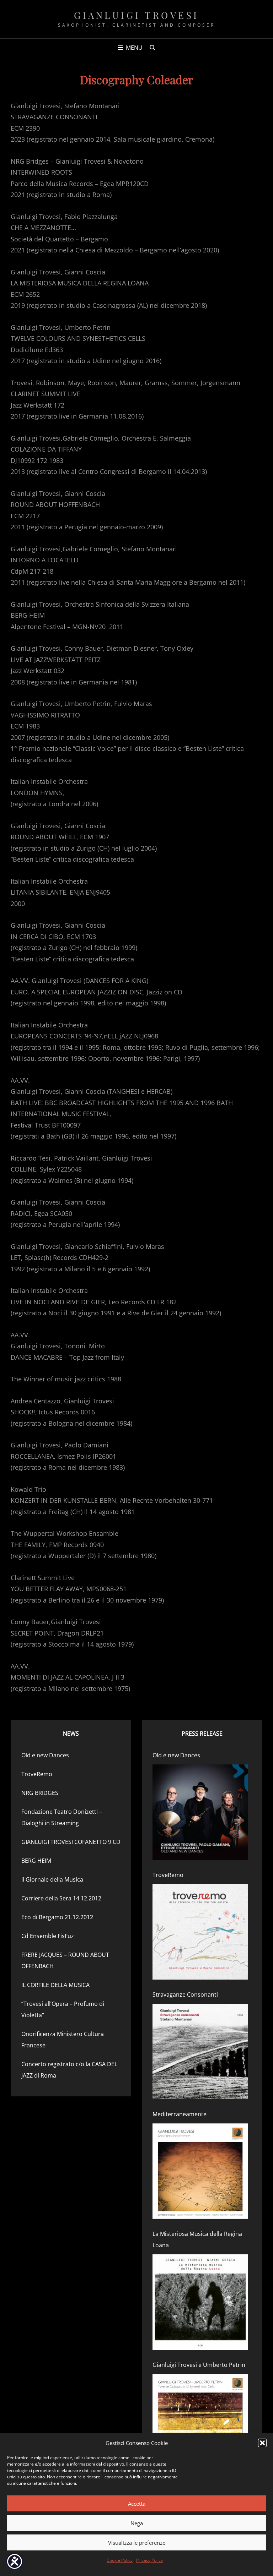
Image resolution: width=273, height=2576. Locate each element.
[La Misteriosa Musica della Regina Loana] (200, 2302)
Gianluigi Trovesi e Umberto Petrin (199, 2365)
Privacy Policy (149, 2560)
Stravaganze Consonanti (185, 1994)
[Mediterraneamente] (200, 2171)
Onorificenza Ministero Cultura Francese (63, 2040)
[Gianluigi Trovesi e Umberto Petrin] (200, 2422)
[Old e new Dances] (200, 1812)
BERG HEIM (36, 1861)
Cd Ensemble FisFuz (48, 1936)
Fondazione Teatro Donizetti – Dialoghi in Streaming (62, 1817)
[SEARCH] (152, 48)
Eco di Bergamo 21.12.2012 (57, 1917)
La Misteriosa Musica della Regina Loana (197, 2239)
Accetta (137, 2504)
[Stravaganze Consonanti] (200, 2051)
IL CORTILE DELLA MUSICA (55, 1985)
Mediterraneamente (180, 2114)
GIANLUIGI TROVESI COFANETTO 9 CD (71, 1842)
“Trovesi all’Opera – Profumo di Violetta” (63, 2009)
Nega (137, 2523)
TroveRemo (37, 1774)
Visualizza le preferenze (137, 2543)
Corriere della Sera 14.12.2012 (61, 1898)
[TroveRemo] (200, 1932)
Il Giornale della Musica (52, 1879)
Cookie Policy (120, 2560)
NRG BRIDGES (40, 1793)
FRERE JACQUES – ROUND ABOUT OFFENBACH (65, 1960)
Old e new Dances (45, 1755)
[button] (262, 2443)
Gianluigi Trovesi (136, 15)
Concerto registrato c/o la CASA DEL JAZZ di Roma (69, 2070)
